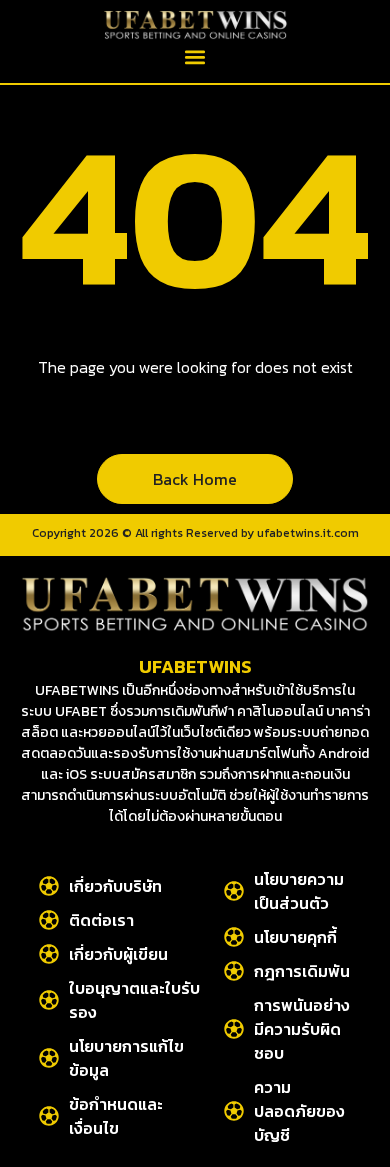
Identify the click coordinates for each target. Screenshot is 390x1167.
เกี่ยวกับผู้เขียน (118, 954)
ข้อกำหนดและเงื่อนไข (116, 1116)
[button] (195, 56)
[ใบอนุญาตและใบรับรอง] (49, 1000)
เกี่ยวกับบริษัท (115, 886)
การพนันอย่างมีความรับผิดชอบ (302, 1029)
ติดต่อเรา (101, 920)
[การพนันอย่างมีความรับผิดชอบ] (234, 1029)
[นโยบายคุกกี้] (234, 937)
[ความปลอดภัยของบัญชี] (234, 1111)
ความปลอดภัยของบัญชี (299, 1111)
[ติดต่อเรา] (49, 920)
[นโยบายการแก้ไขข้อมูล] (49, 1058)
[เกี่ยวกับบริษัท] (49, 886)
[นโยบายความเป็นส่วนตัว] (234, 891)
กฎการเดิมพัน (302, 971)
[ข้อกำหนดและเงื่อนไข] (49, 1116)
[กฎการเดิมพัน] (234, 971)
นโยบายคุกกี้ (295, 937)
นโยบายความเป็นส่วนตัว (299, 891)
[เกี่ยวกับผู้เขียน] (49, 954)
